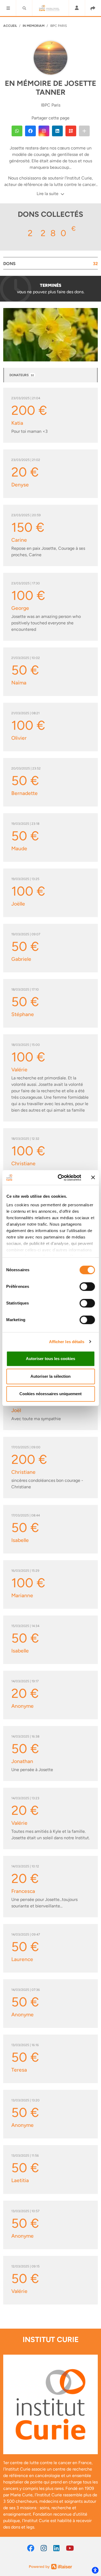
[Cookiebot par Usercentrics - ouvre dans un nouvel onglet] (60, 1178)
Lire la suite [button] (48, 194)
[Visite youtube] (70, 2548)
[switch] (87, 1287)
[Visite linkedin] (56, 2548)
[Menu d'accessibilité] (95, 2570)
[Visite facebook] (31, 2548)
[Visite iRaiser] (51, 2566)
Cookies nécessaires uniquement (50, 1394)
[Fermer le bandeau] (93, 1178)
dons (50, 264)
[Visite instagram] (44, 2548)
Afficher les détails (67, 1342)
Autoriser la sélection (50, 1376)
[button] (8, 8)
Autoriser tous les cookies (50, 1359)
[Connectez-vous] (77, 8)
